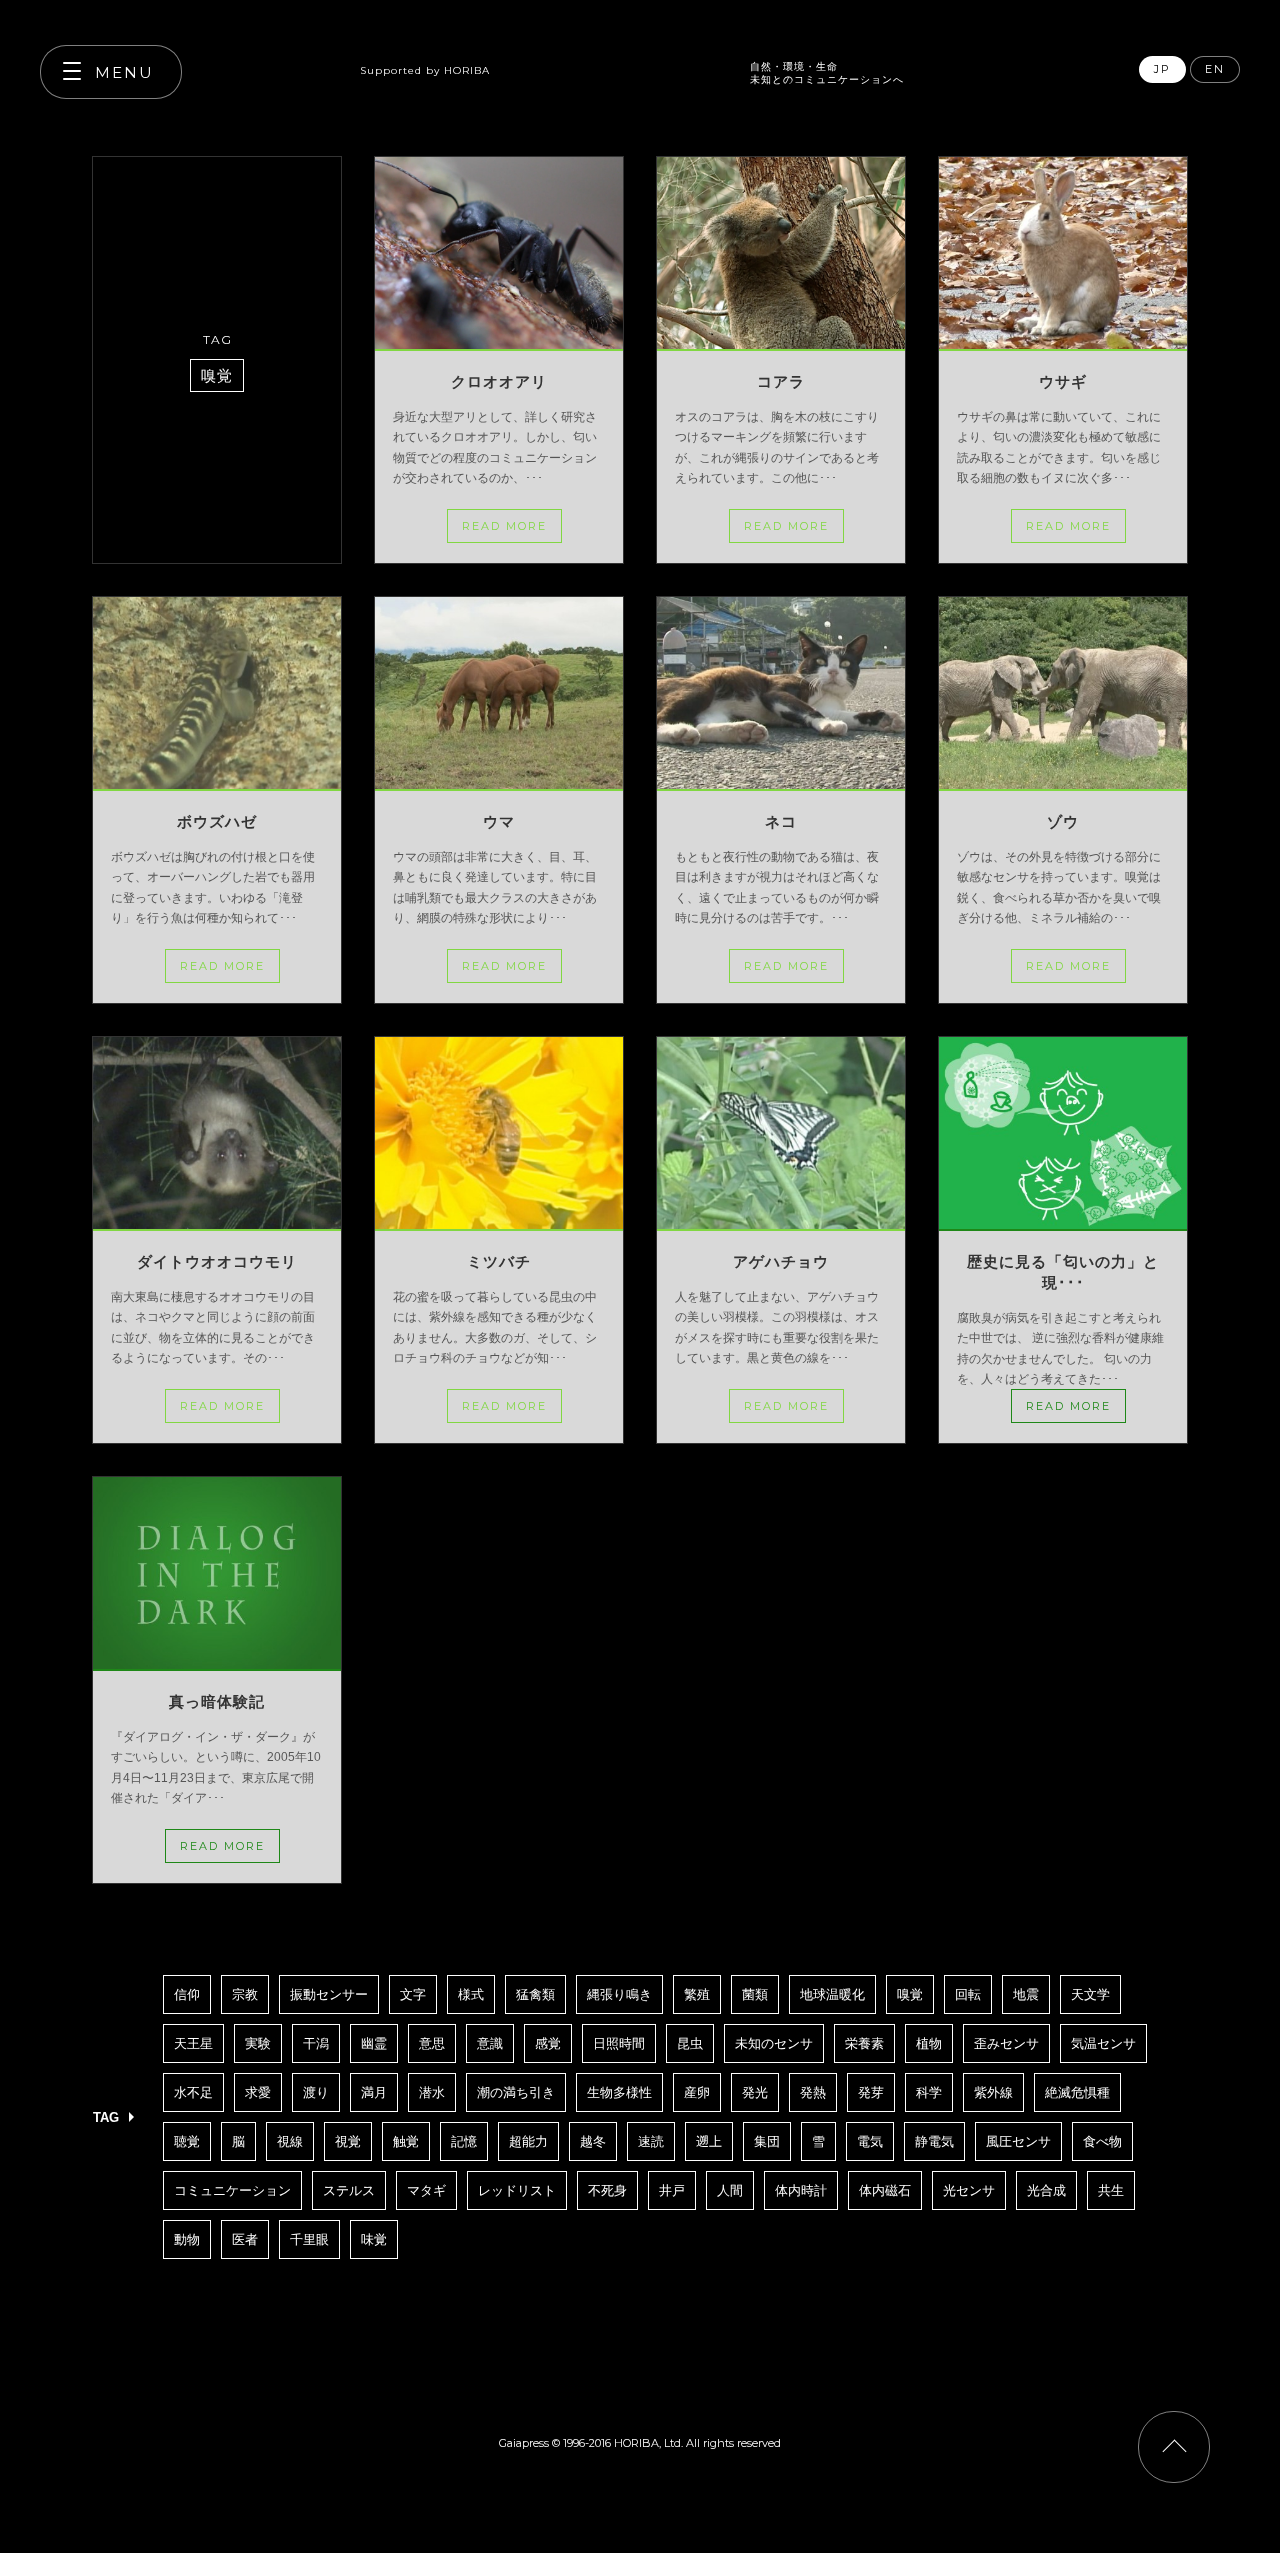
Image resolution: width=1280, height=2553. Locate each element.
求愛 (258, 2092)
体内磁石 (885, 2190)
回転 (968, 1994)
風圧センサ (1018, 2141)
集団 (767, 2141)
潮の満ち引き (516, 2092)
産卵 (697, 2092)
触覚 (406, 2141)
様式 (471, 1994)
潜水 (432, 2092)
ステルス (349, 2190)
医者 (245, 2239)
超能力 (528, 2141)
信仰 (187, 1994)
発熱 (813, 2092)
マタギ (426, 2190)
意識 (490, 2043)
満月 (374, 2092)
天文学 (1090, 1994)
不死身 (607, 2190)
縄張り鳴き (619, 1994)
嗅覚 (910, 1994)
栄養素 (864, 2043)
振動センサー (329, 1994)
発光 (755, 2092)
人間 (730, 2190)
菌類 (755, 1994)
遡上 (709, 2141)
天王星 (193, 2043)
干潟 (316, 2043)
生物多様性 (619, 2092)
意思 (432, 2043)
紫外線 (993, 2092)
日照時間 (619, 2043)
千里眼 (309, 2239)
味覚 (374, 2239)
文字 (413, 1994)
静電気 (934, 2141)
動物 (187, 2239)
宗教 (245, 1994)
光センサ (969, 2190)
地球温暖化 (832, 1994)
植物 (929, 2043)
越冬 (593, 2141)
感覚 (548, 2043)
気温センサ (1103, 2043)
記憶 (464, 2141)
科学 (929, 2092)
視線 (290, 2141)
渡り (316, 2092)
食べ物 (1102, 2141)
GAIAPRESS (620, 61)
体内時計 (801, 2190)
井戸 (672, 2190)
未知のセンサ (774, 2043)
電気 (870, 2141)
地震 (1026, 1994)
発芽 (871, 2092)
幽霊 (374, 2043)
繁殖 (697, 1994)
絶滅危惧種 (1077, 2092)
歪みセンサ (1006, 2043)
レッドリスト (517, 2190)
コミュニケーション (232, 2190)
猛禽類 (535, 1994)
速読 (651, 2141)
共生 (1111, 2190)
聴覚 (187, 2141)
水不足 (193, 2092)
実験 (258, 2043)
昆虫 (690, 2043)
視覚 (348, 2141)
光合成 (1046, 2190)
